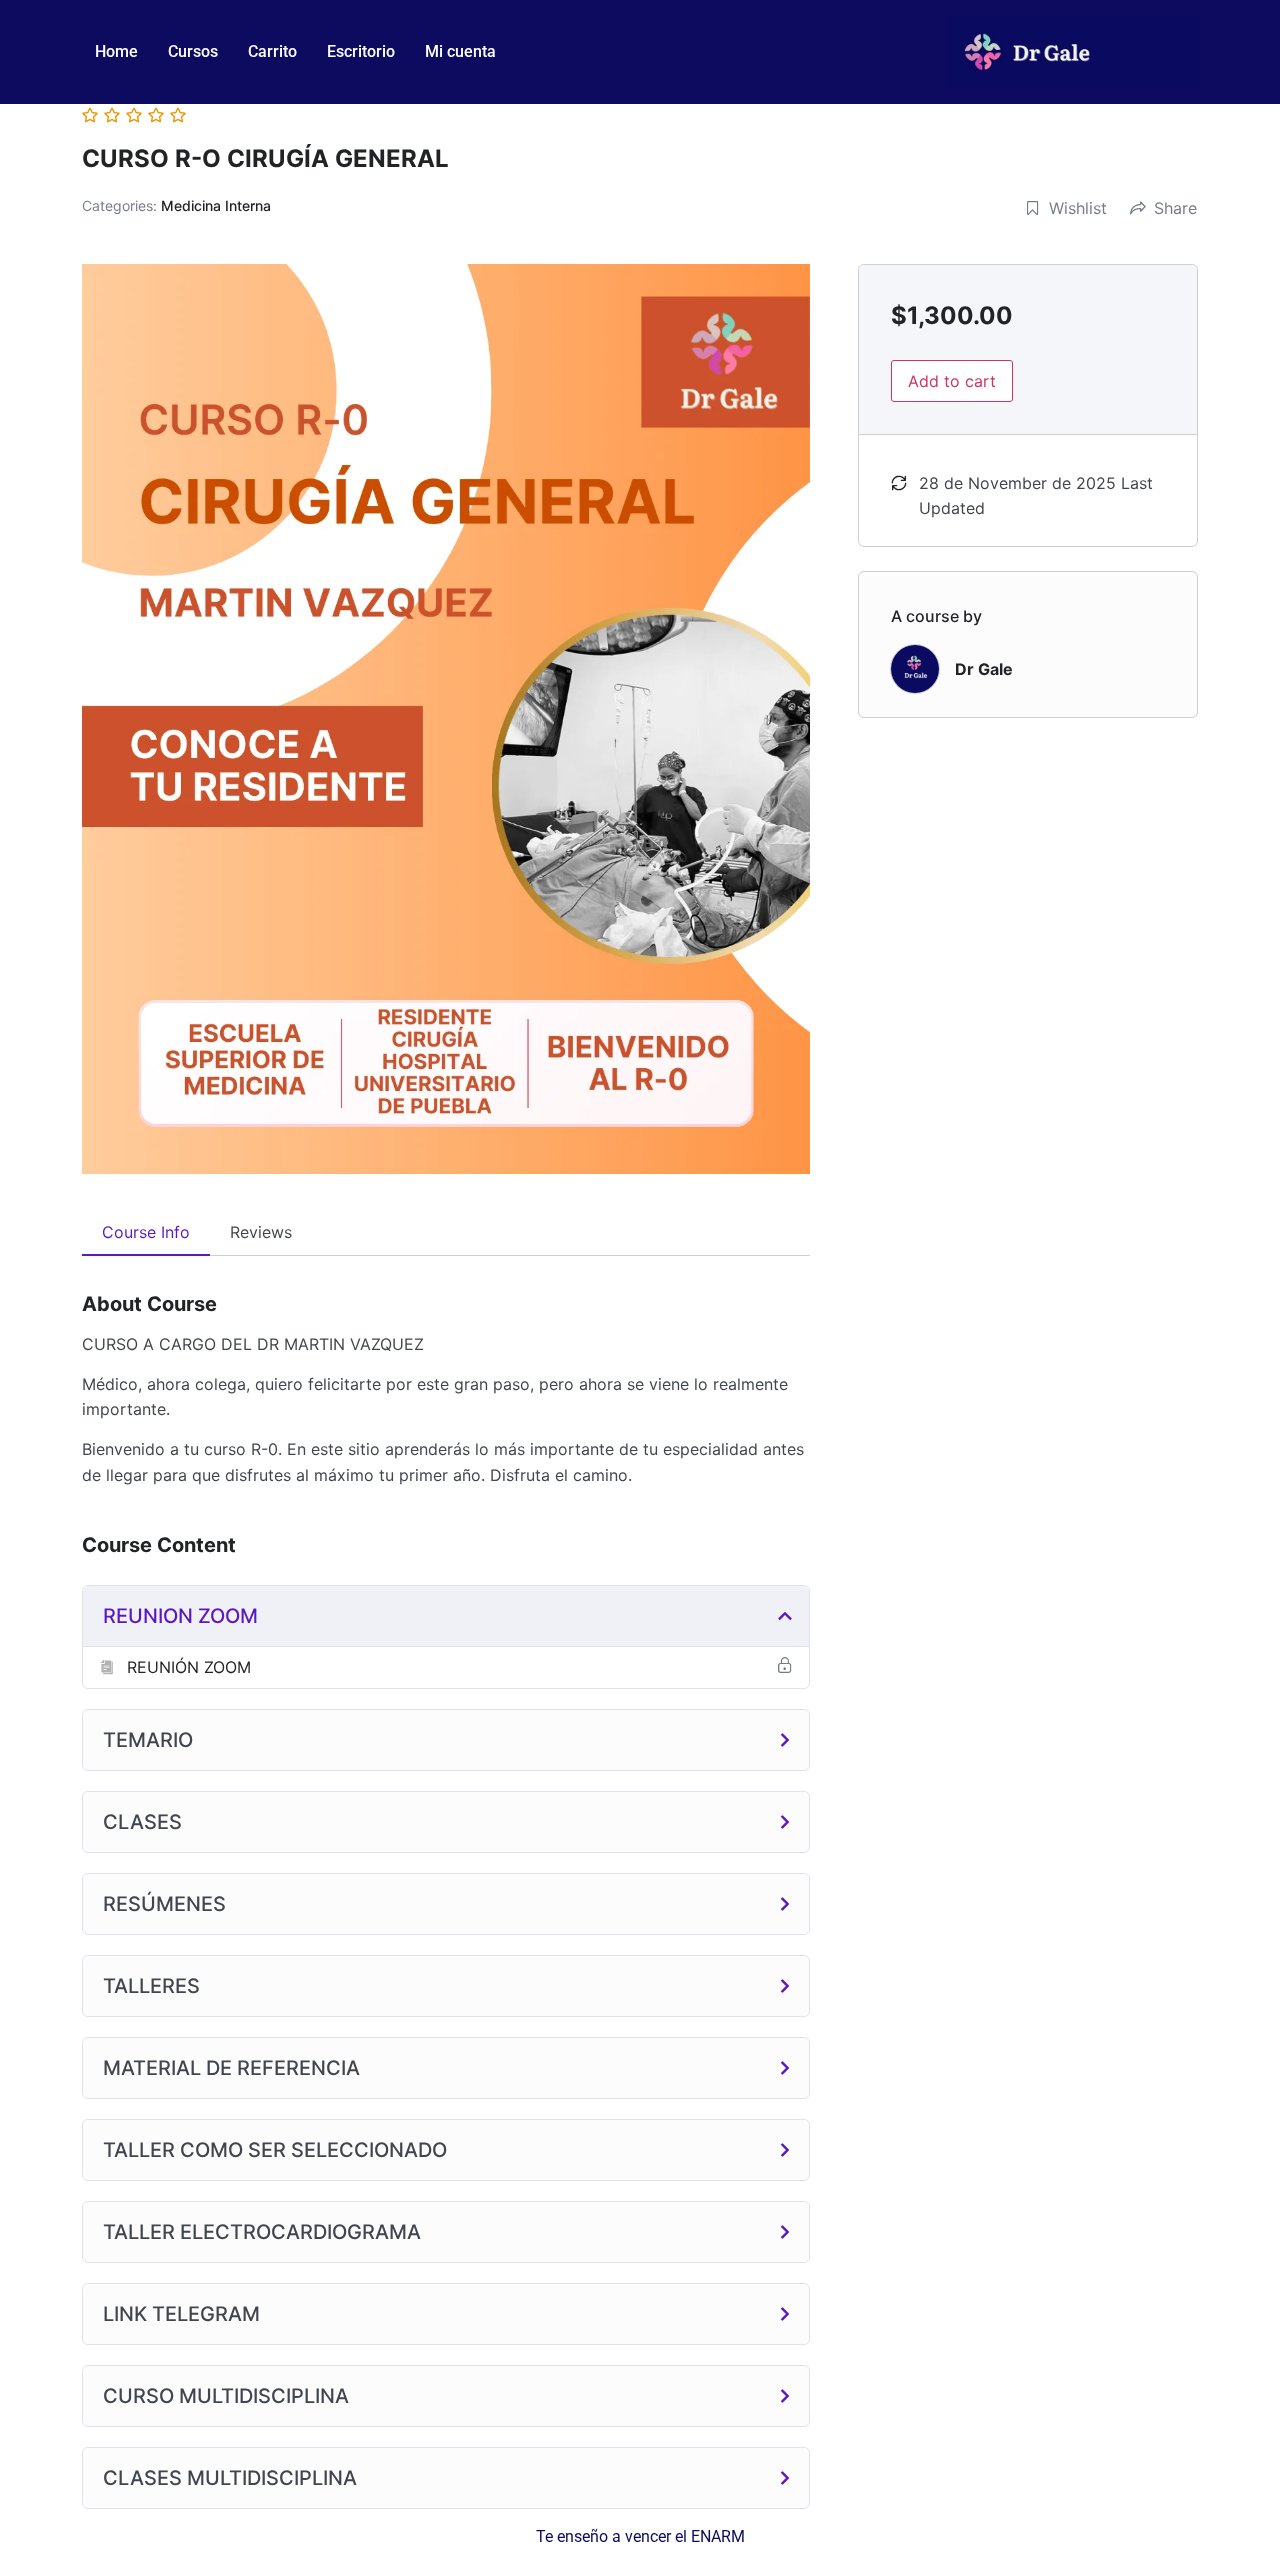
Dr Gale (984, 669)
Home (116, 51)
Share (1175, 208)
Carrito (272, 51)
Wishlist (1078, 208)
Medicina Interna (216, 205)
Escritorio (361, 51)
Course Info (146, 1232)
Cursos (193, 51)
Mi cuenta (460, 51)
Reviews (261, 1232)
